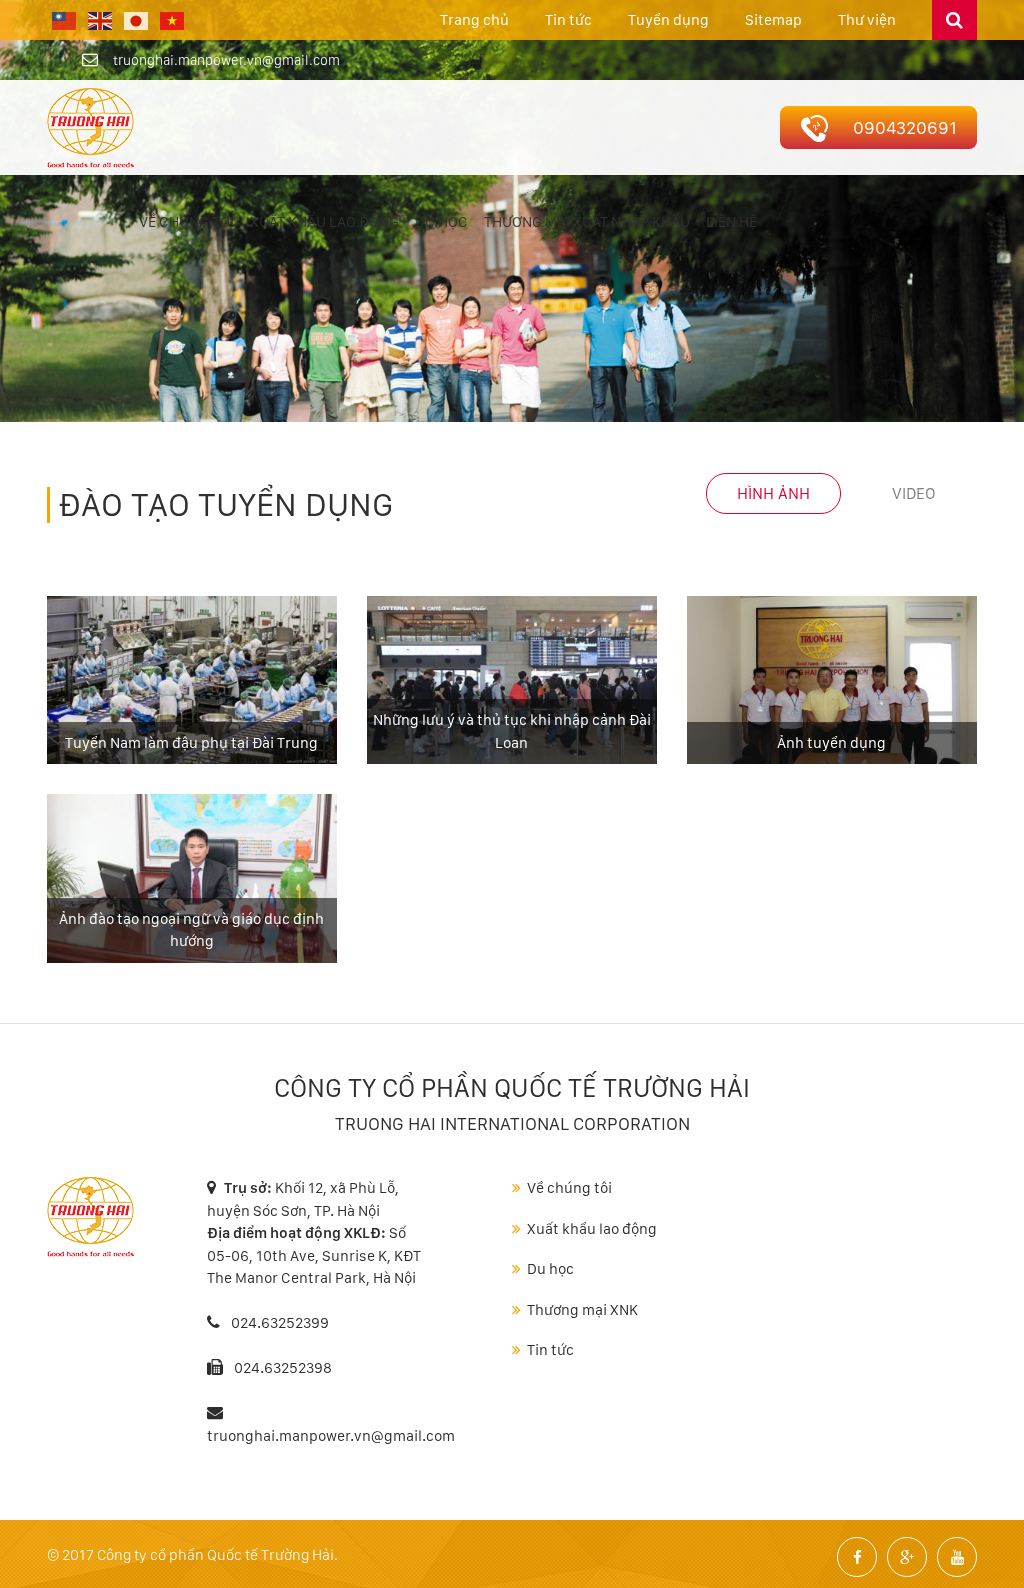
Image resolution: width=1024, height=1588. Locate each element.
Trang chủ (474, 20)
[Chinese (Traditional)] (65, 20)
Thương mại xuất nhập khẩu (587, 222)
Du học (441, 222)
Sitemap (773, 20)
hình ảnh (773, 493)
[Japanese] (137, 20)
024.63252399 (278, 1323)
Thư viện (867, 20)
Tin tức (568, 20)
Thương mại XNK (582, 1310)
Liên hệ (731, 222)
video (914, 493)
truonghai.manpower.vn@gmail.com (226, 60)
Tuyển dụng (668, 20)
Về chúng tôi (186, 222)
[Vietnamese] (173, 20)
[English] (101, 20)
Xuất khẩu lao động (324, 222)
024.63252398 (283, 1368)
